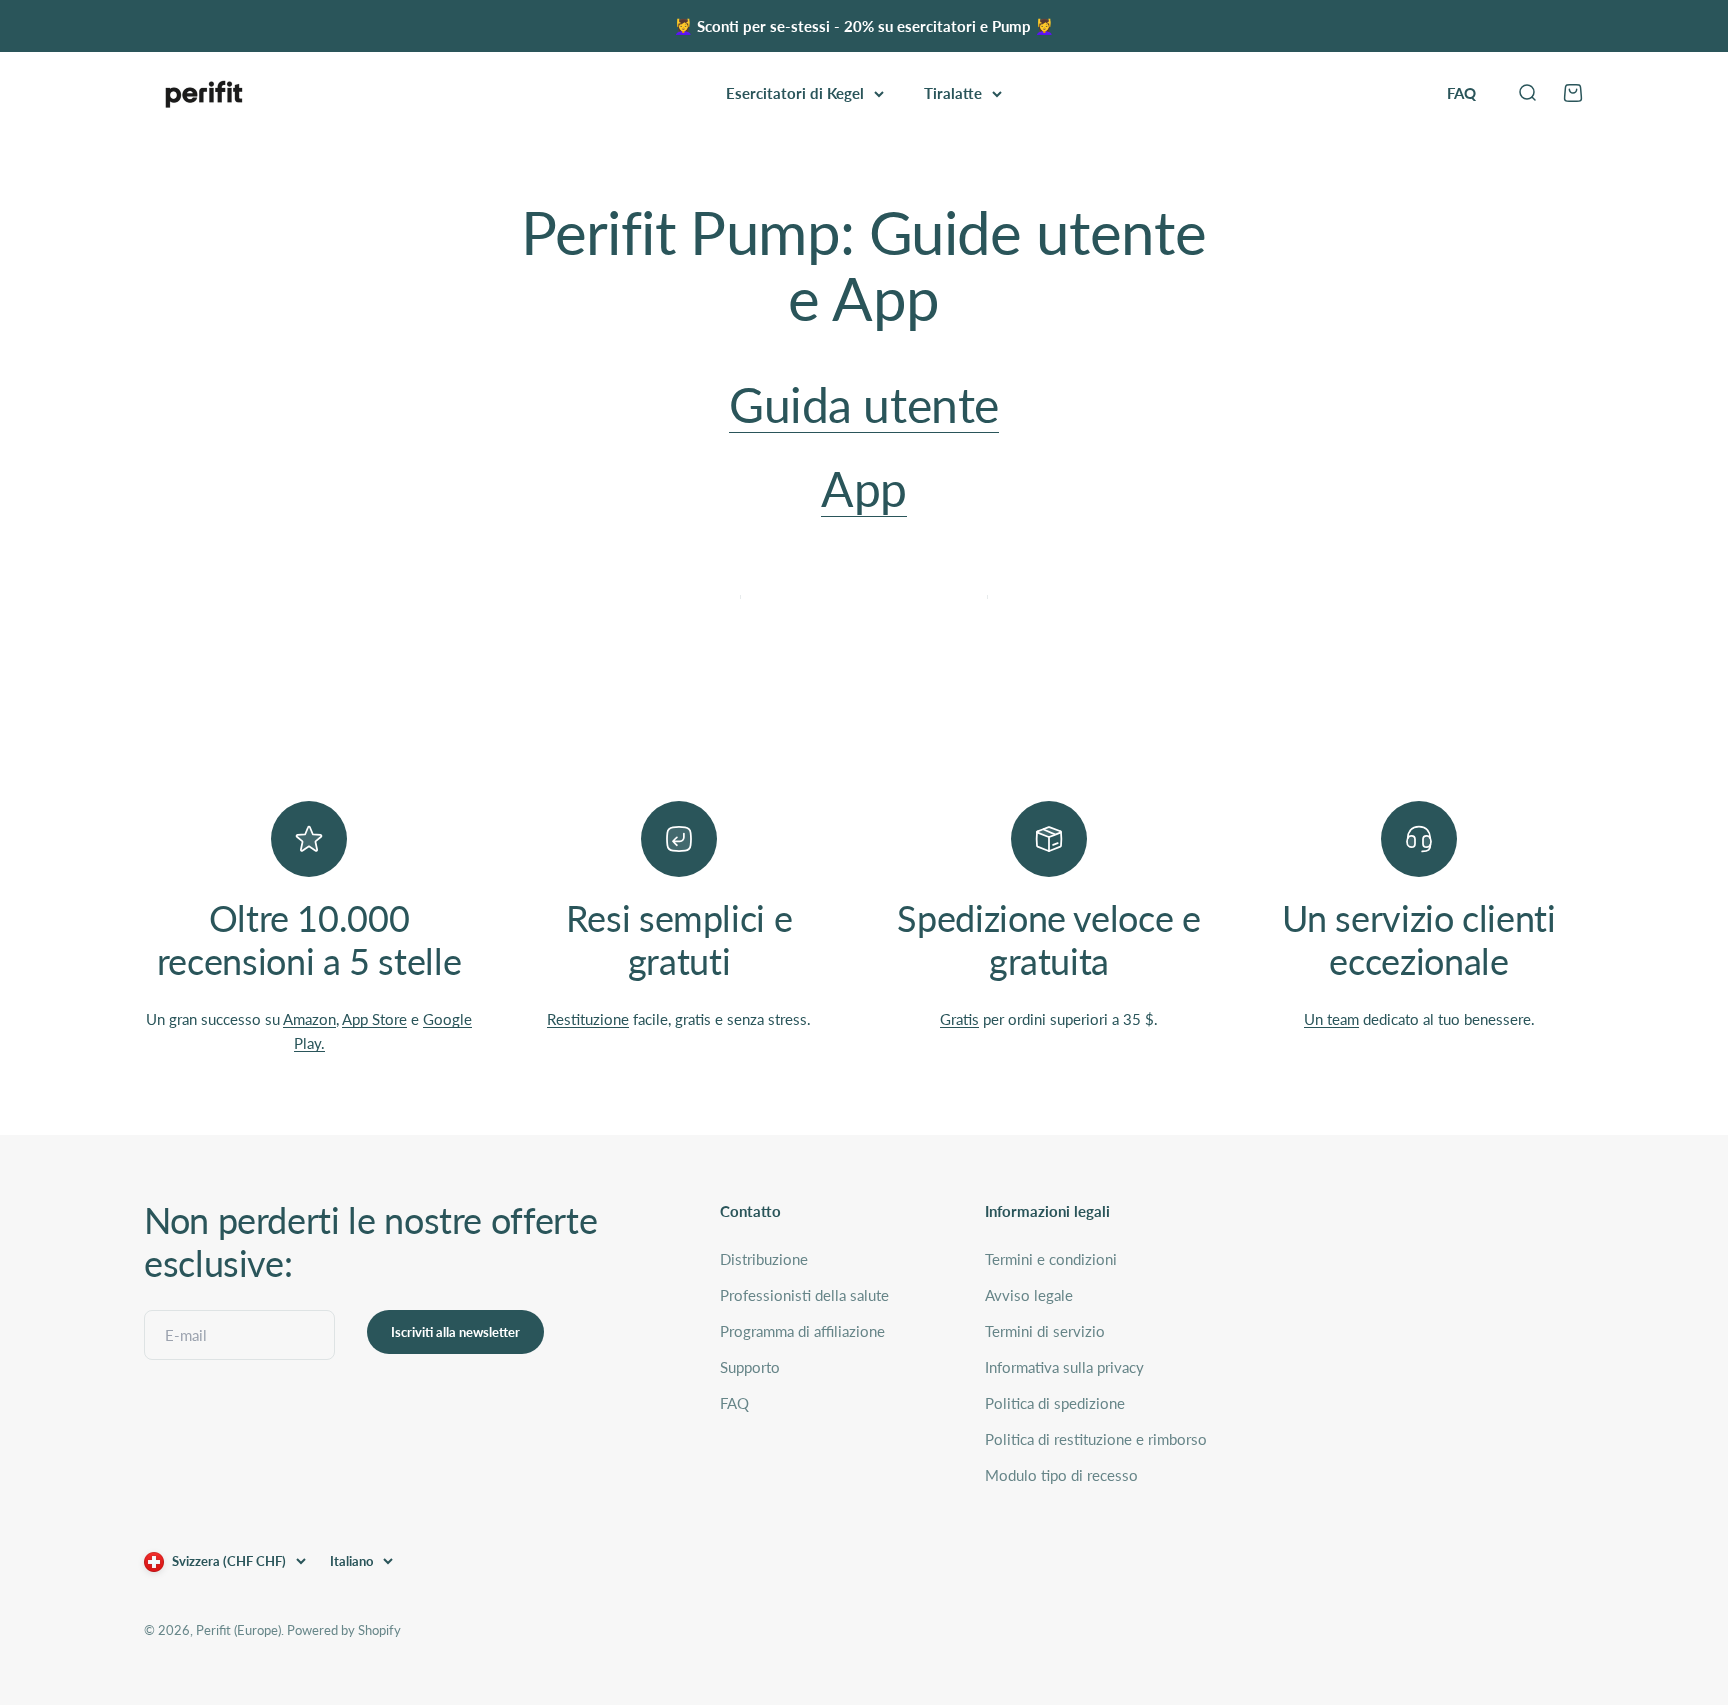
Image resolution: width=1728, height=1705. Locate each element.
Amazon (309, 1019)
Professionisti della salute (804, 1295)
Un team (1331, 1019)
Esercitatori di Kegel (795, 93)
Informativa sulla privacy (1064, 1367)
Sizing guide (864, 573)
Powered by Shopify (344, 1630)
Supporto (750, 1367)
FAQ (1461, 93)
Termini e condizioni (1051, 1259)
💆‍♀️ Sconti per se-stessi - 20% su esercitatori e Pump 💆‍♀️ (864, 26)
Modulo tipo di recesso (1061, 1475)
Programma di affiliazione (802, 1331)
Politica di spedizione (1055, 1403)
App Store (374, 1019)
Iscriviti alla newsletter (455, 1332)
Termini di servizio (1045, 1331)
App (864, 488)
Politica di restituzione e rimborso (1096, 1439)
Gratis (959, 1019)
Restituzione (588, 1019)
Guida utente (863, 404)
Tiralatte (953, 93)
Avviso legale (1029, 1295)
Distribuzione (764, 1259)
